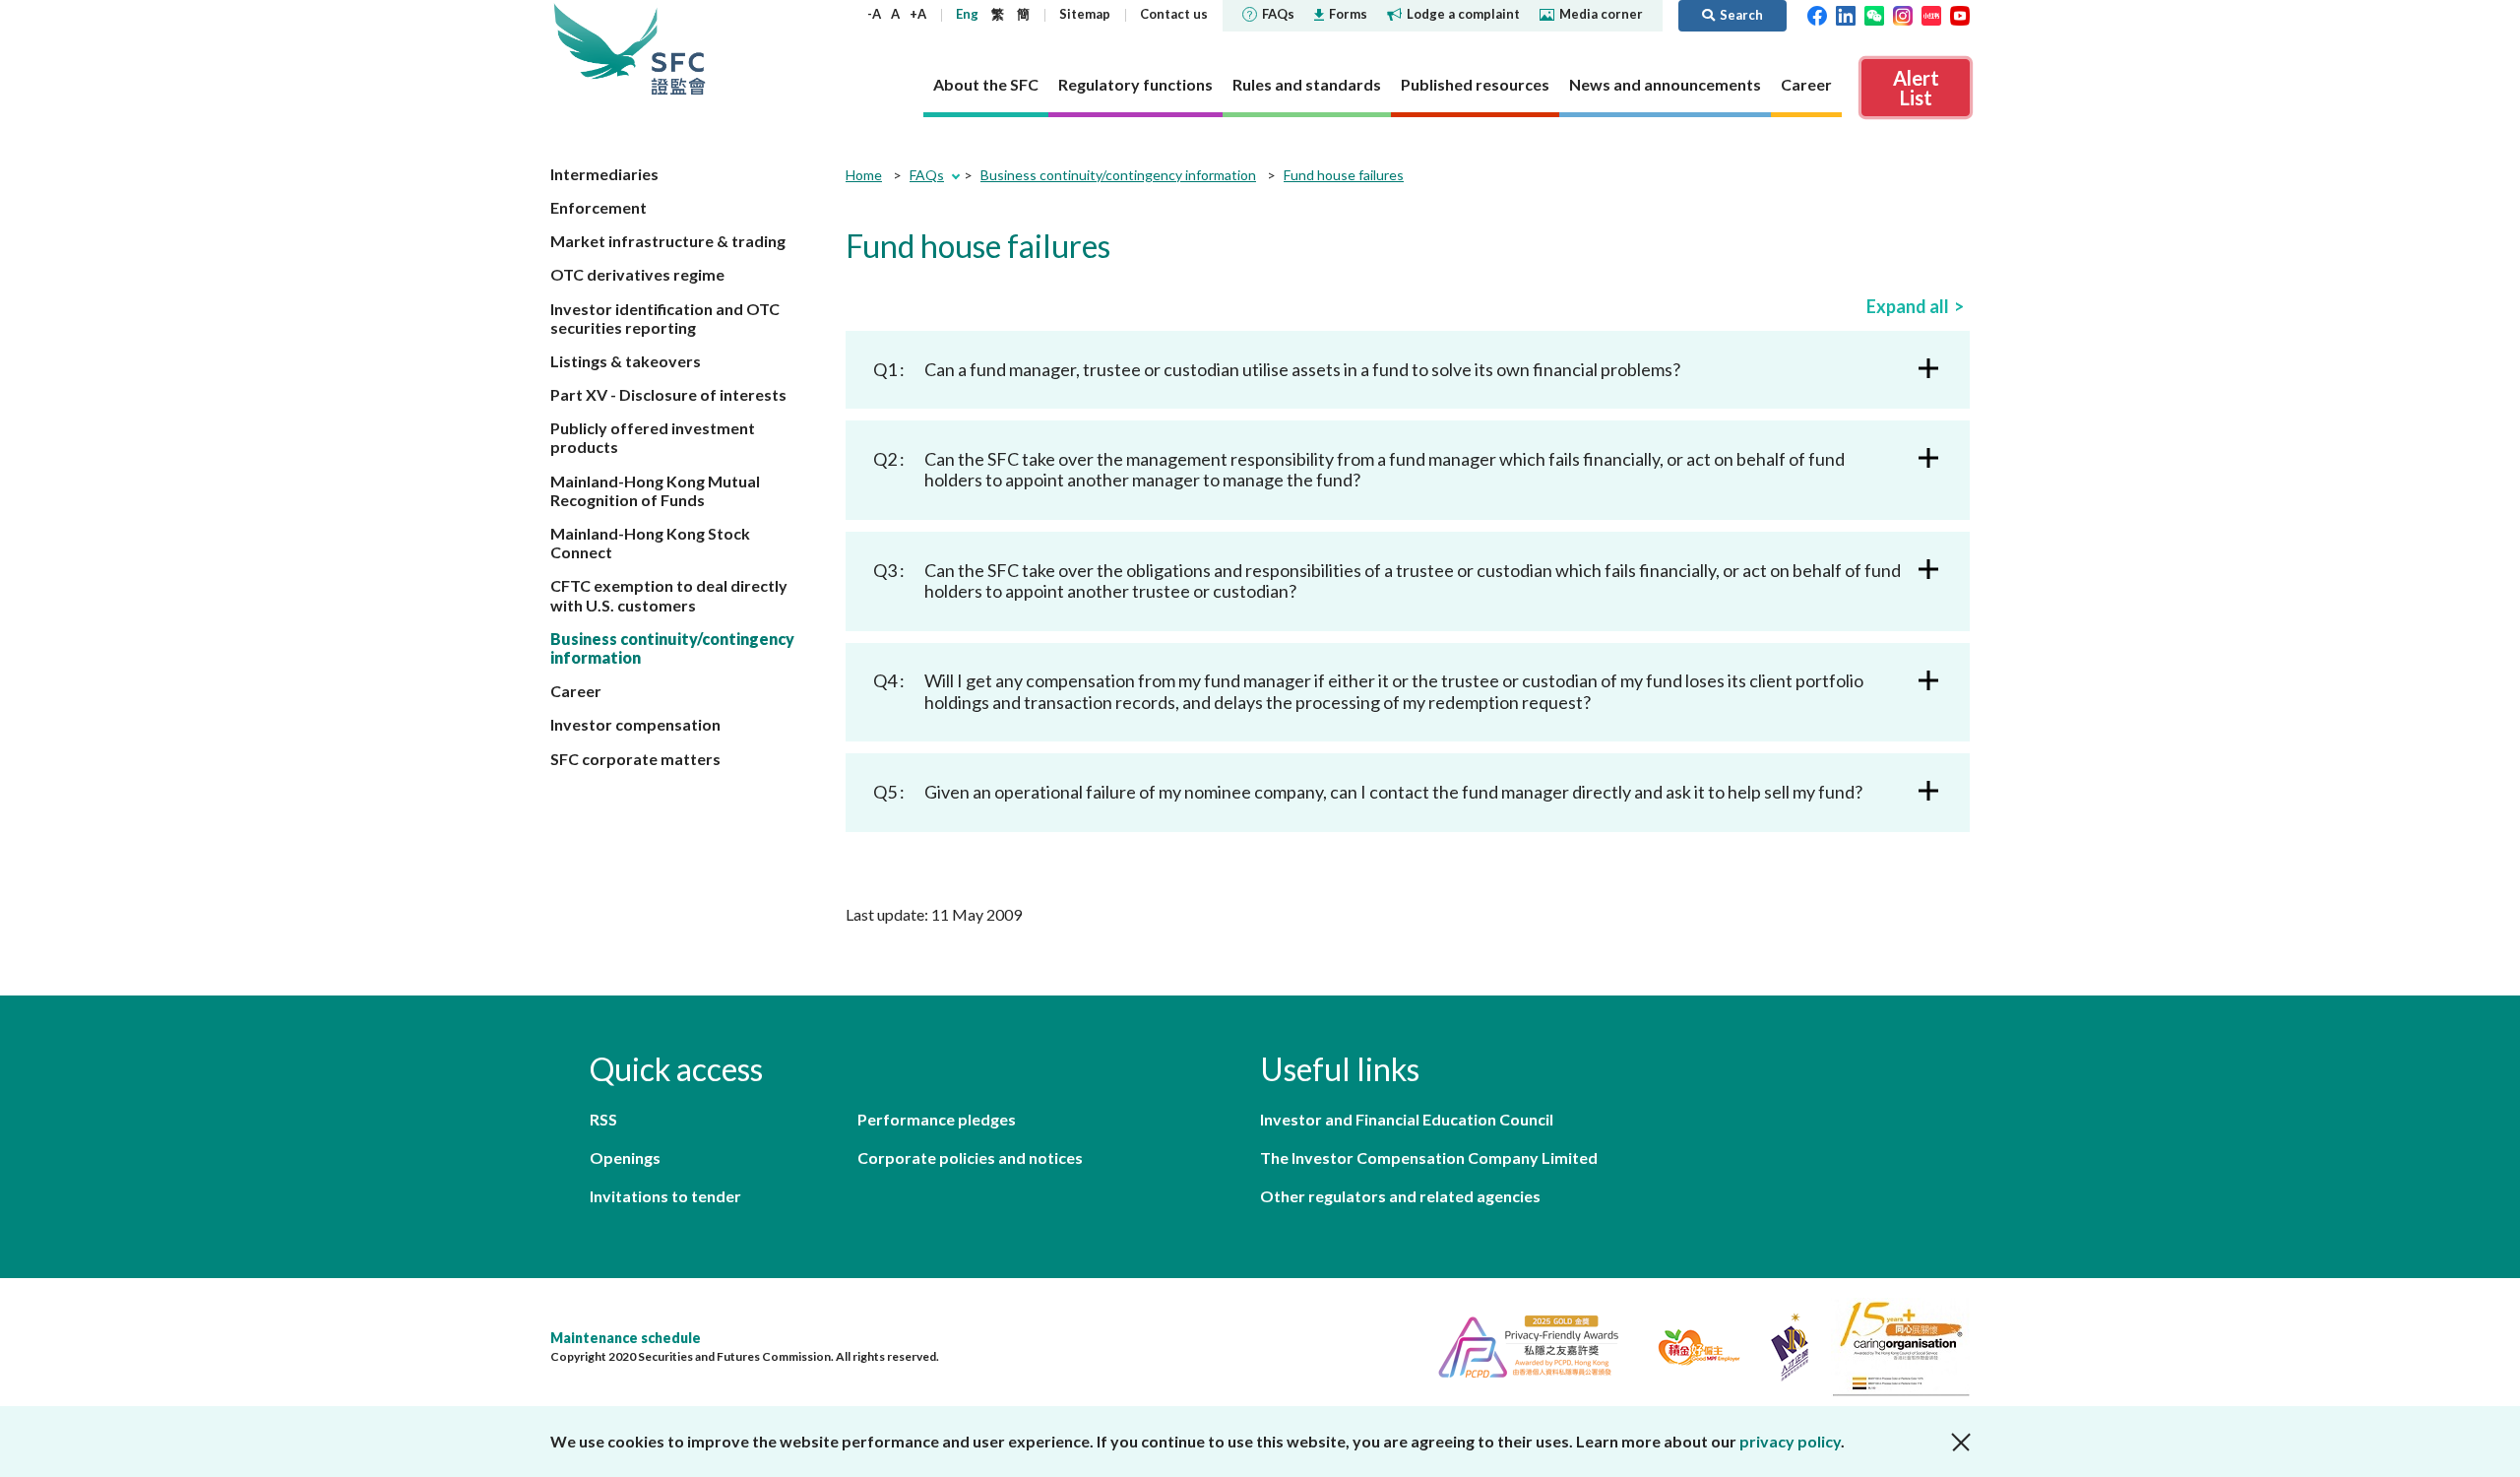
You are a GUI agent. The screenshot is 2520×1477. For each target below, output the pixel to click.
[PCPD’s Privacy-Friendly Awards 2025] (1520, 1345)
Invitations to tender (665, 1196)
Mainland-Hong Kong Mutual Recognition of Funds (655, 490)
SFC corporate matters (635, 759)
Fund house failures (1344, 175)
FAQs (1278, 14)
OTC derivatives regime (637, 274)
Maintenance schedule (626, 1338)
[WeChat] (1874, 14)
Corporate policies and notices (970, 1157)
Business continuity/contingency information (1118, 175)
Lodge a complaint (1463, 14)
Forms (1348, 14)
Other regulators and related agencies (1400, 1196)
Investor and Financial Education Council (1407, 1119)
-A (874, 14)
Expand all (1908, 306)
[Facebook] (1817, 14)
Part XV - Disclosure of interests (668, 394)
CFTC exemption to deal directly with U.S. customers (669, 595)
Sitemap (1085, 14)
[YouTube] (1960, 14)
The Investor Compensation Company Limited (1429, 1157)
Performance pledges (937, 1119)
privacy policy (1790, 1441)
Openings (625, 1157)
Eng (967, 14)
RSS (603, 1119)
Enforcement (598, 207)
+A (918, 14)
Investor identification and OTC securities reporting (665, 318)
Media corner (1601, 14)
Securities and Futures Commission (678, 49)
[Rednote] (1931, 14)
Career (576, 691)
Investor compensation (635, 724)
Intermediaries (604, 174)
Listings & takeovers (626, 361)
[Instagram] (1903, 14)
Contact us (1174, 14)
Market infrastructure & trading (668, 241)
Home (864, 175)
